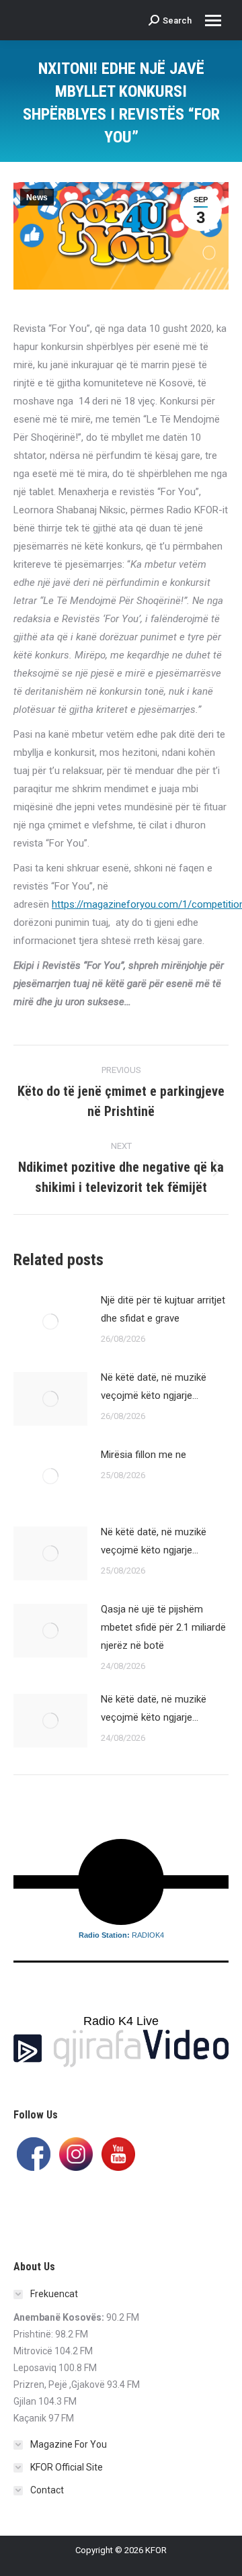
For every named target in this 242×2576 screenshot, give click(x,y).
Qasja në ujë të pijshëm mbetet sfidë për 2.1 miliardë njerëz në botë (163, 1627)
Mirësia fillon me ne (144, 1455)
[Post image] (50, 1322)
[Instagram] (76, 2153)
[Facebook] (34, 2153)
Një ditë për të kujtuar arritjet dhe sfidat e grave (163, 1309)
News (37, 198)
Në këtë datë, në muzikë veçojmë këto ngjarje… (154, 1386)
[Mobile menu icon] (213, 20)
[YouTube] (118, 2153)
